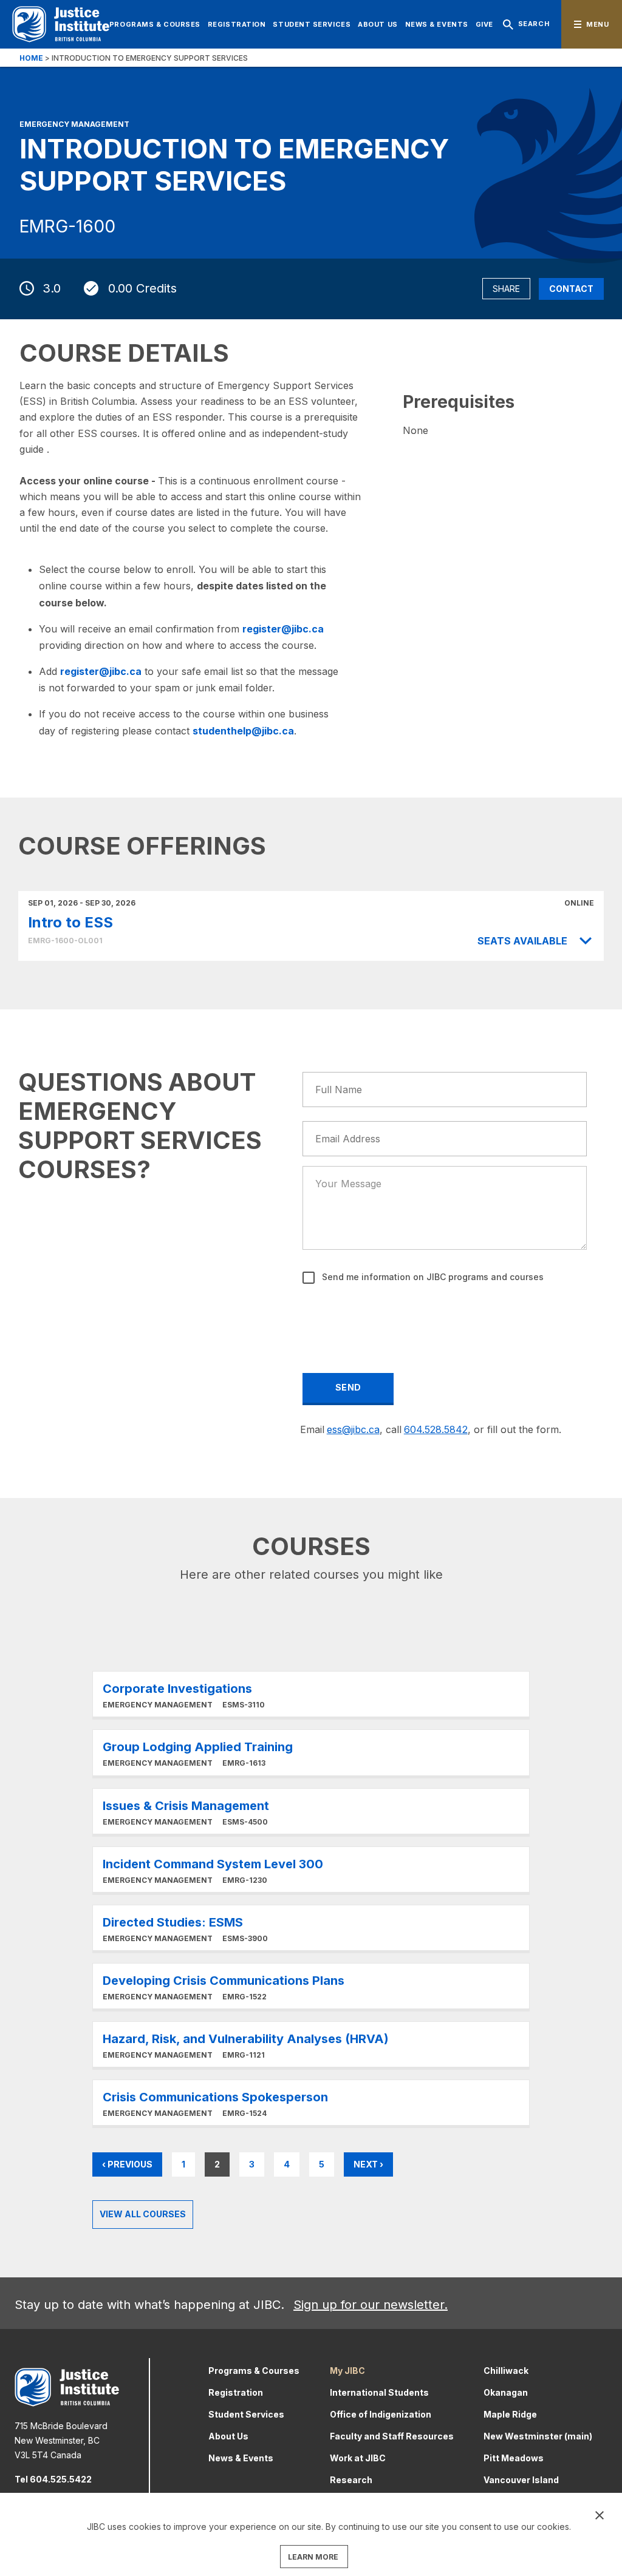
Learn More (311, 1694)
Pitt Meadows (514, 2458)
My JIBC (347, 2371)
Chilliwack (506, 2371)
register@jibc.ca (283, 629)
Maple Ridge (510, 2414)
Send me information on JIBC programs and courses (432, 1277)
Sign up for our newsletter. (371, 2305)
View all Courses (143, 2214)
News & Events (437, 24)
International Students (379, 2392)
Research (351, 2480)
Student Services (312, 24)
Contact (571, 289)
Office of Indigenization (381, 2414)
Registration (237, 24)
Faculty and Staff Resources (392, 2436)
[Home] (61, 24)
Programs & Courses (155, 24)
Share (506, 289)
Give (484, 24)
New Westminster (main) (538, 2436)
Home (31, 58)
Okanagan (506, 2392)
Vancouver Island (521, 2480)
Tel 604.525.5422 (53, 2479)
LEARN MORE (313, 2557)
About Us (378, 24)
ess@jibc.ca (353, 1429)
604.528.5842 (436, 1429)
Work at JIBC (358, 2458)
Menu (597, 24)
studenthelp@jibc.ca (243, 731)
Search (534, 24)
